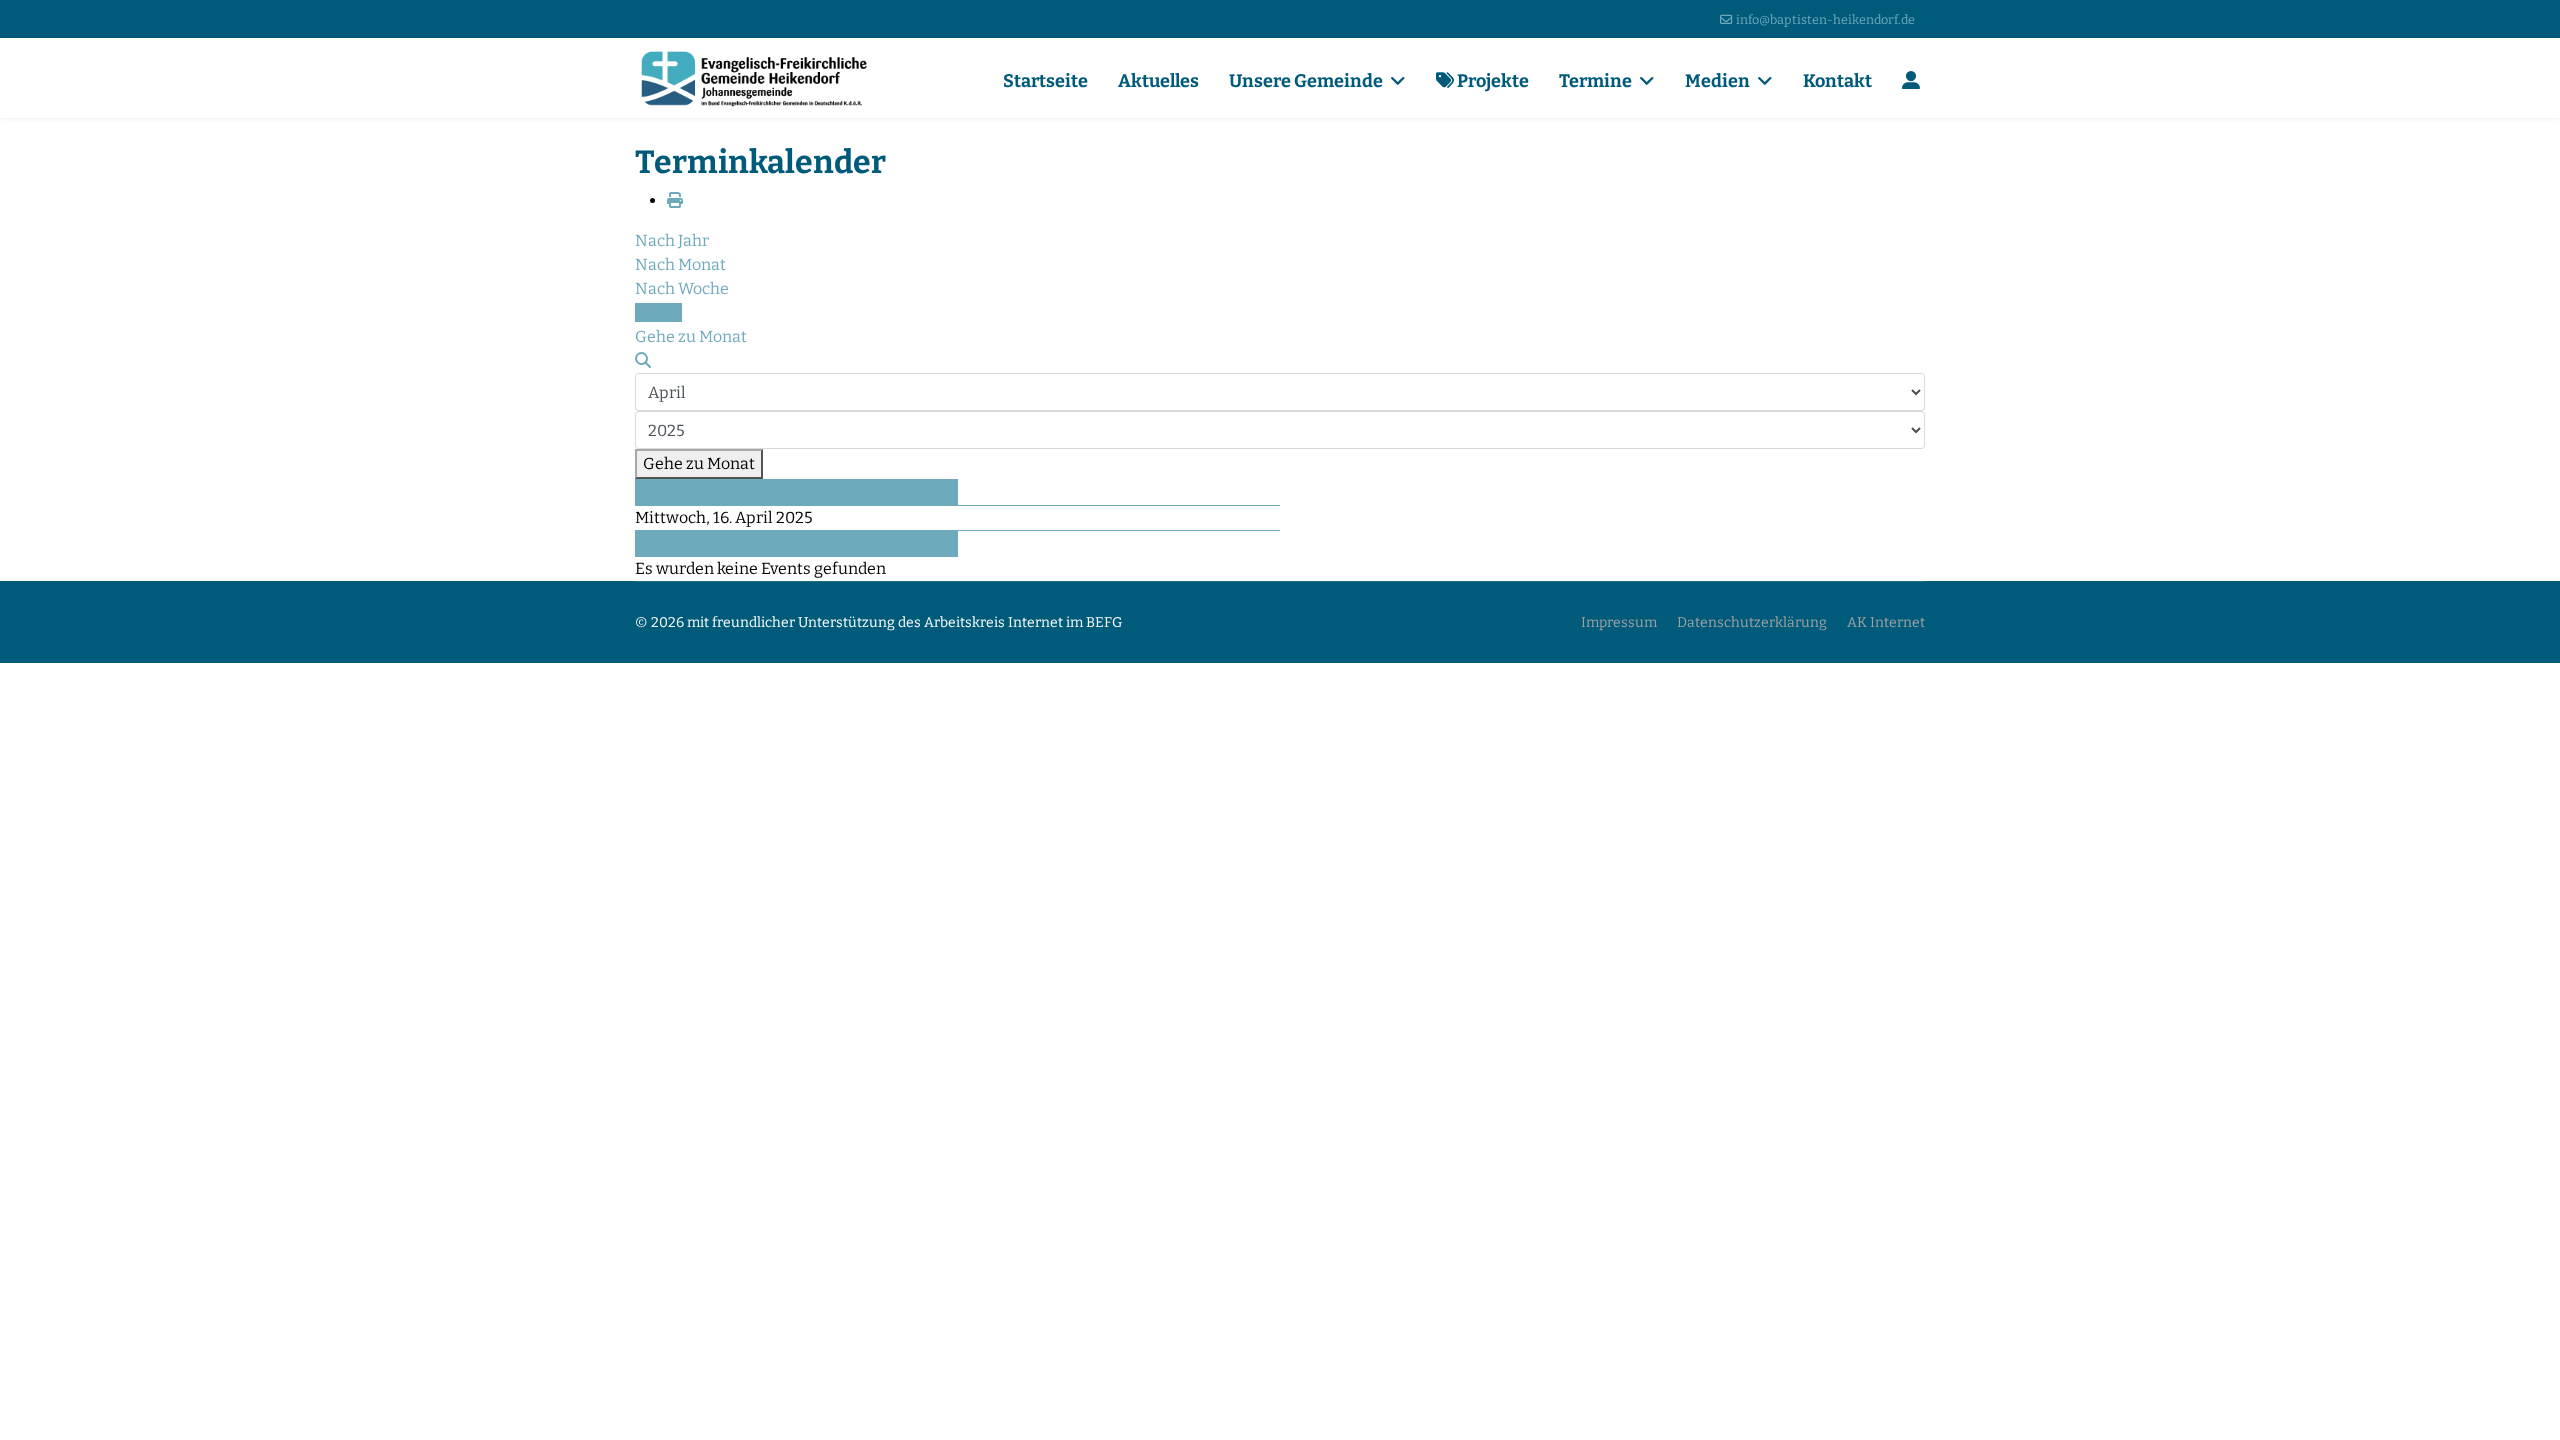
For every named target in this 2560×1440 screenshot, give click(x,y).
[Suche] (643, 360)
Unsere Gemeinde (1306, 81)
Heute (658, 312)
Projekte (1491, 81)
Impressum (1619, 622)
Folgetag (668, 543)
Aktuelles (1158, 81)
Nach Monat (680, 264)
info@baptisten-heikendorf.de (1825, 19)
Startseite (1045, 81)
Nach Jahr (672, 240)
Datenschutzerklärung (1752, 622)
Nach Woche (682, 288)
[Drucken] (675, 200)
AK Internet (1886, 622)
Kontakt (1837, 81)
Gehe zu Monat (699, 463)
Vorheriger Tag (691, 491)
